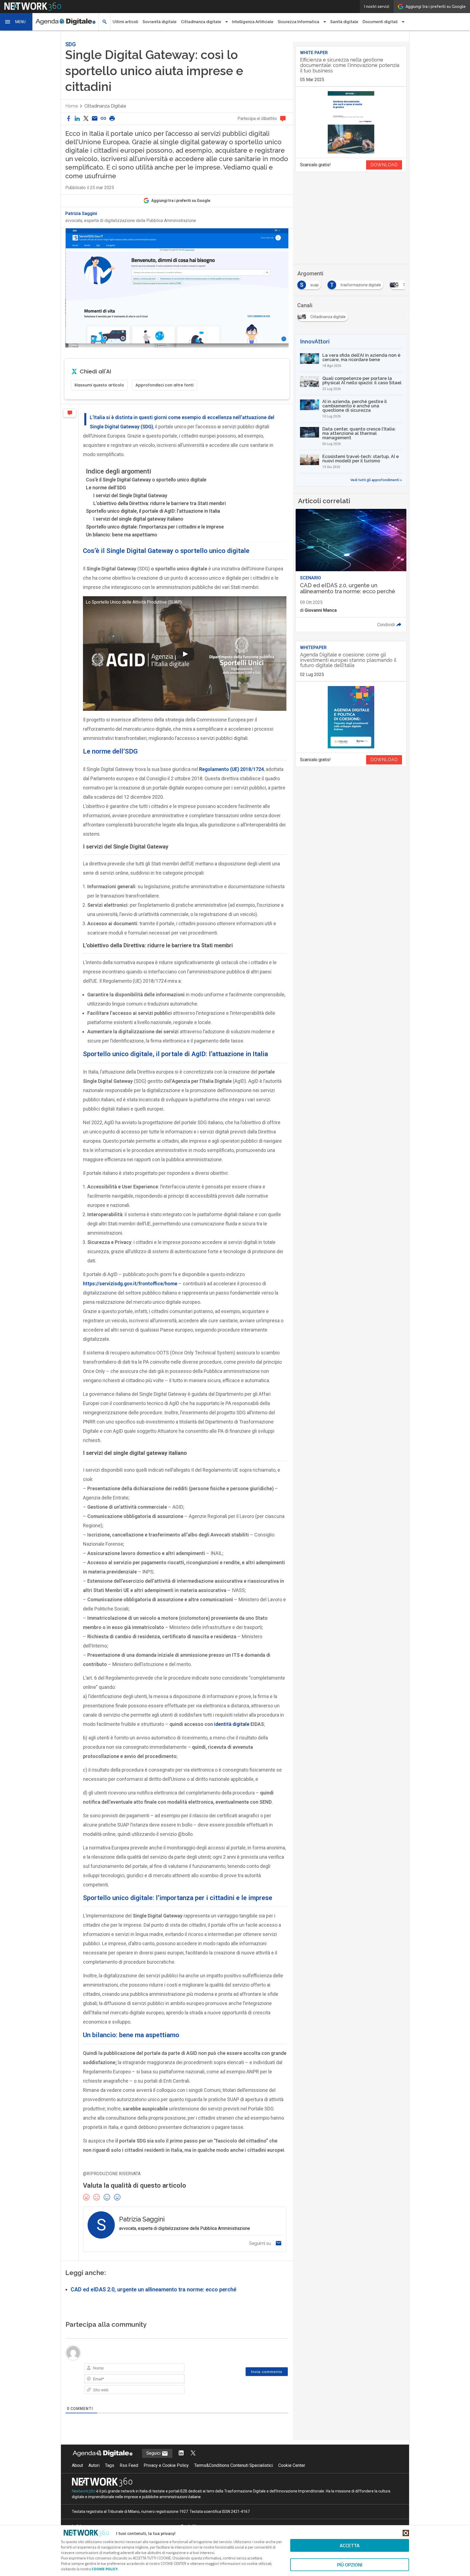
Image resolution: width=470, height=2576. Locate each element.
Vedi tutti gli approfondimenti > (376, 480)
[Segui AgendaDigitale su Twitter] (193, 2453)
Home (72, 106)
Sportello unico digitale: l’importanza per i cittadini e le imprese (155, 527)
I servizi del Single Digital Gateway (130, 495)
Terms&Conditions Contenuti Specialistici (234, 2465)
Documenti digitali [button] (380, 22)
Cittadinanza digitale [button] (201, 22)
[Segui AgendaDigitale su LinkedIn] (181, 2453)
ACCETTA (350, 2545)
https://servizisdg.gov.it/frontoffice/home (130, 1284)
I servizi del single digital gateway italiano (138, 519)
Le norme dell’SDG (106, 488)
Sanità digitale (344, 22)
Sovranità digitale (160, 22)
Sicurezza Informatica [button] (299, 22)
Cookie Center (292, 2465)
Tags (110, 2465)
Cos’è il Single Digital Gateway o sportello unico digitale (146, 480)
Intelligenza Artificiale (253, 22)
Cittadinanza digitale (105, 106)
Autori (94, 2465)
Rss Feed (129, 2465)
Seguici (154, 2453)
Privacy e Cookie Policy (166, 2465)
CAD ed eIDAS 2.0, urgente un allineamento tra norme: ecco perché (154, 2289)
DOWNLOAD (384, 165)
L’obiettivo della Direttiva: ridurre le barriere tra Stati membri (160, 503)
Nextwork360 (84, 2491)
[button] (16, 22)
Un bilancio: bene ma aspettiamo (122, 535)
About (77, 2465)
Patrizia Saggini (81, 214)
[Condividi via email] (95, 119)
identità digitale (232, 1724)
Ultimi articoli (125, 22)
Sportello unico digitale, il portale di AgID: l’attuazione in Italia (153, 511)
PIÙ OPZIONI (350, 2565)
